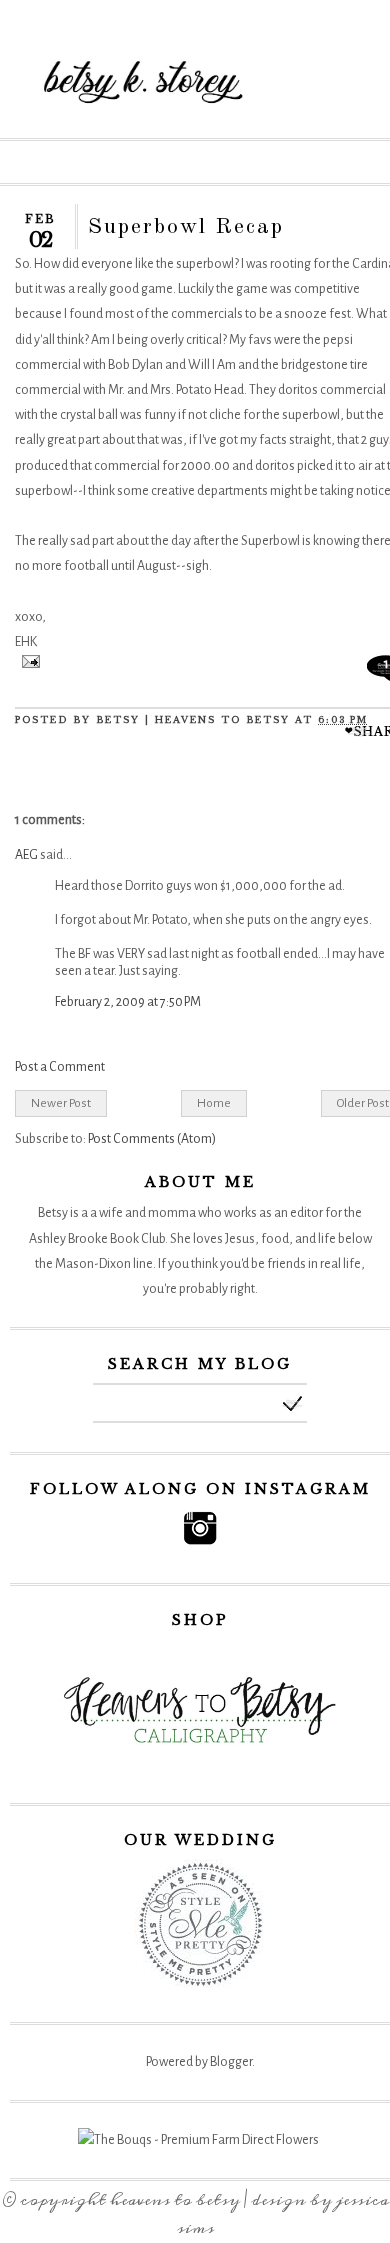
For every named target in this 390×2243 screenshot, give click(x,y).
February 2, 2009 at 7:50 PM (128, 1002)
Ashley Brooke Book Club (97, 1239)
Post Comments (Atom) (152, 1139)
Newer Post (61, 1103)
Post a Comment (60, 1067)
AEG (26, 855)
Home (214, 1103)
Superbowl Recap (186, 227)
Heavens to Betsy (175, 2200)
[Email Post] (27, 664)
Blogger (231, 2062)
